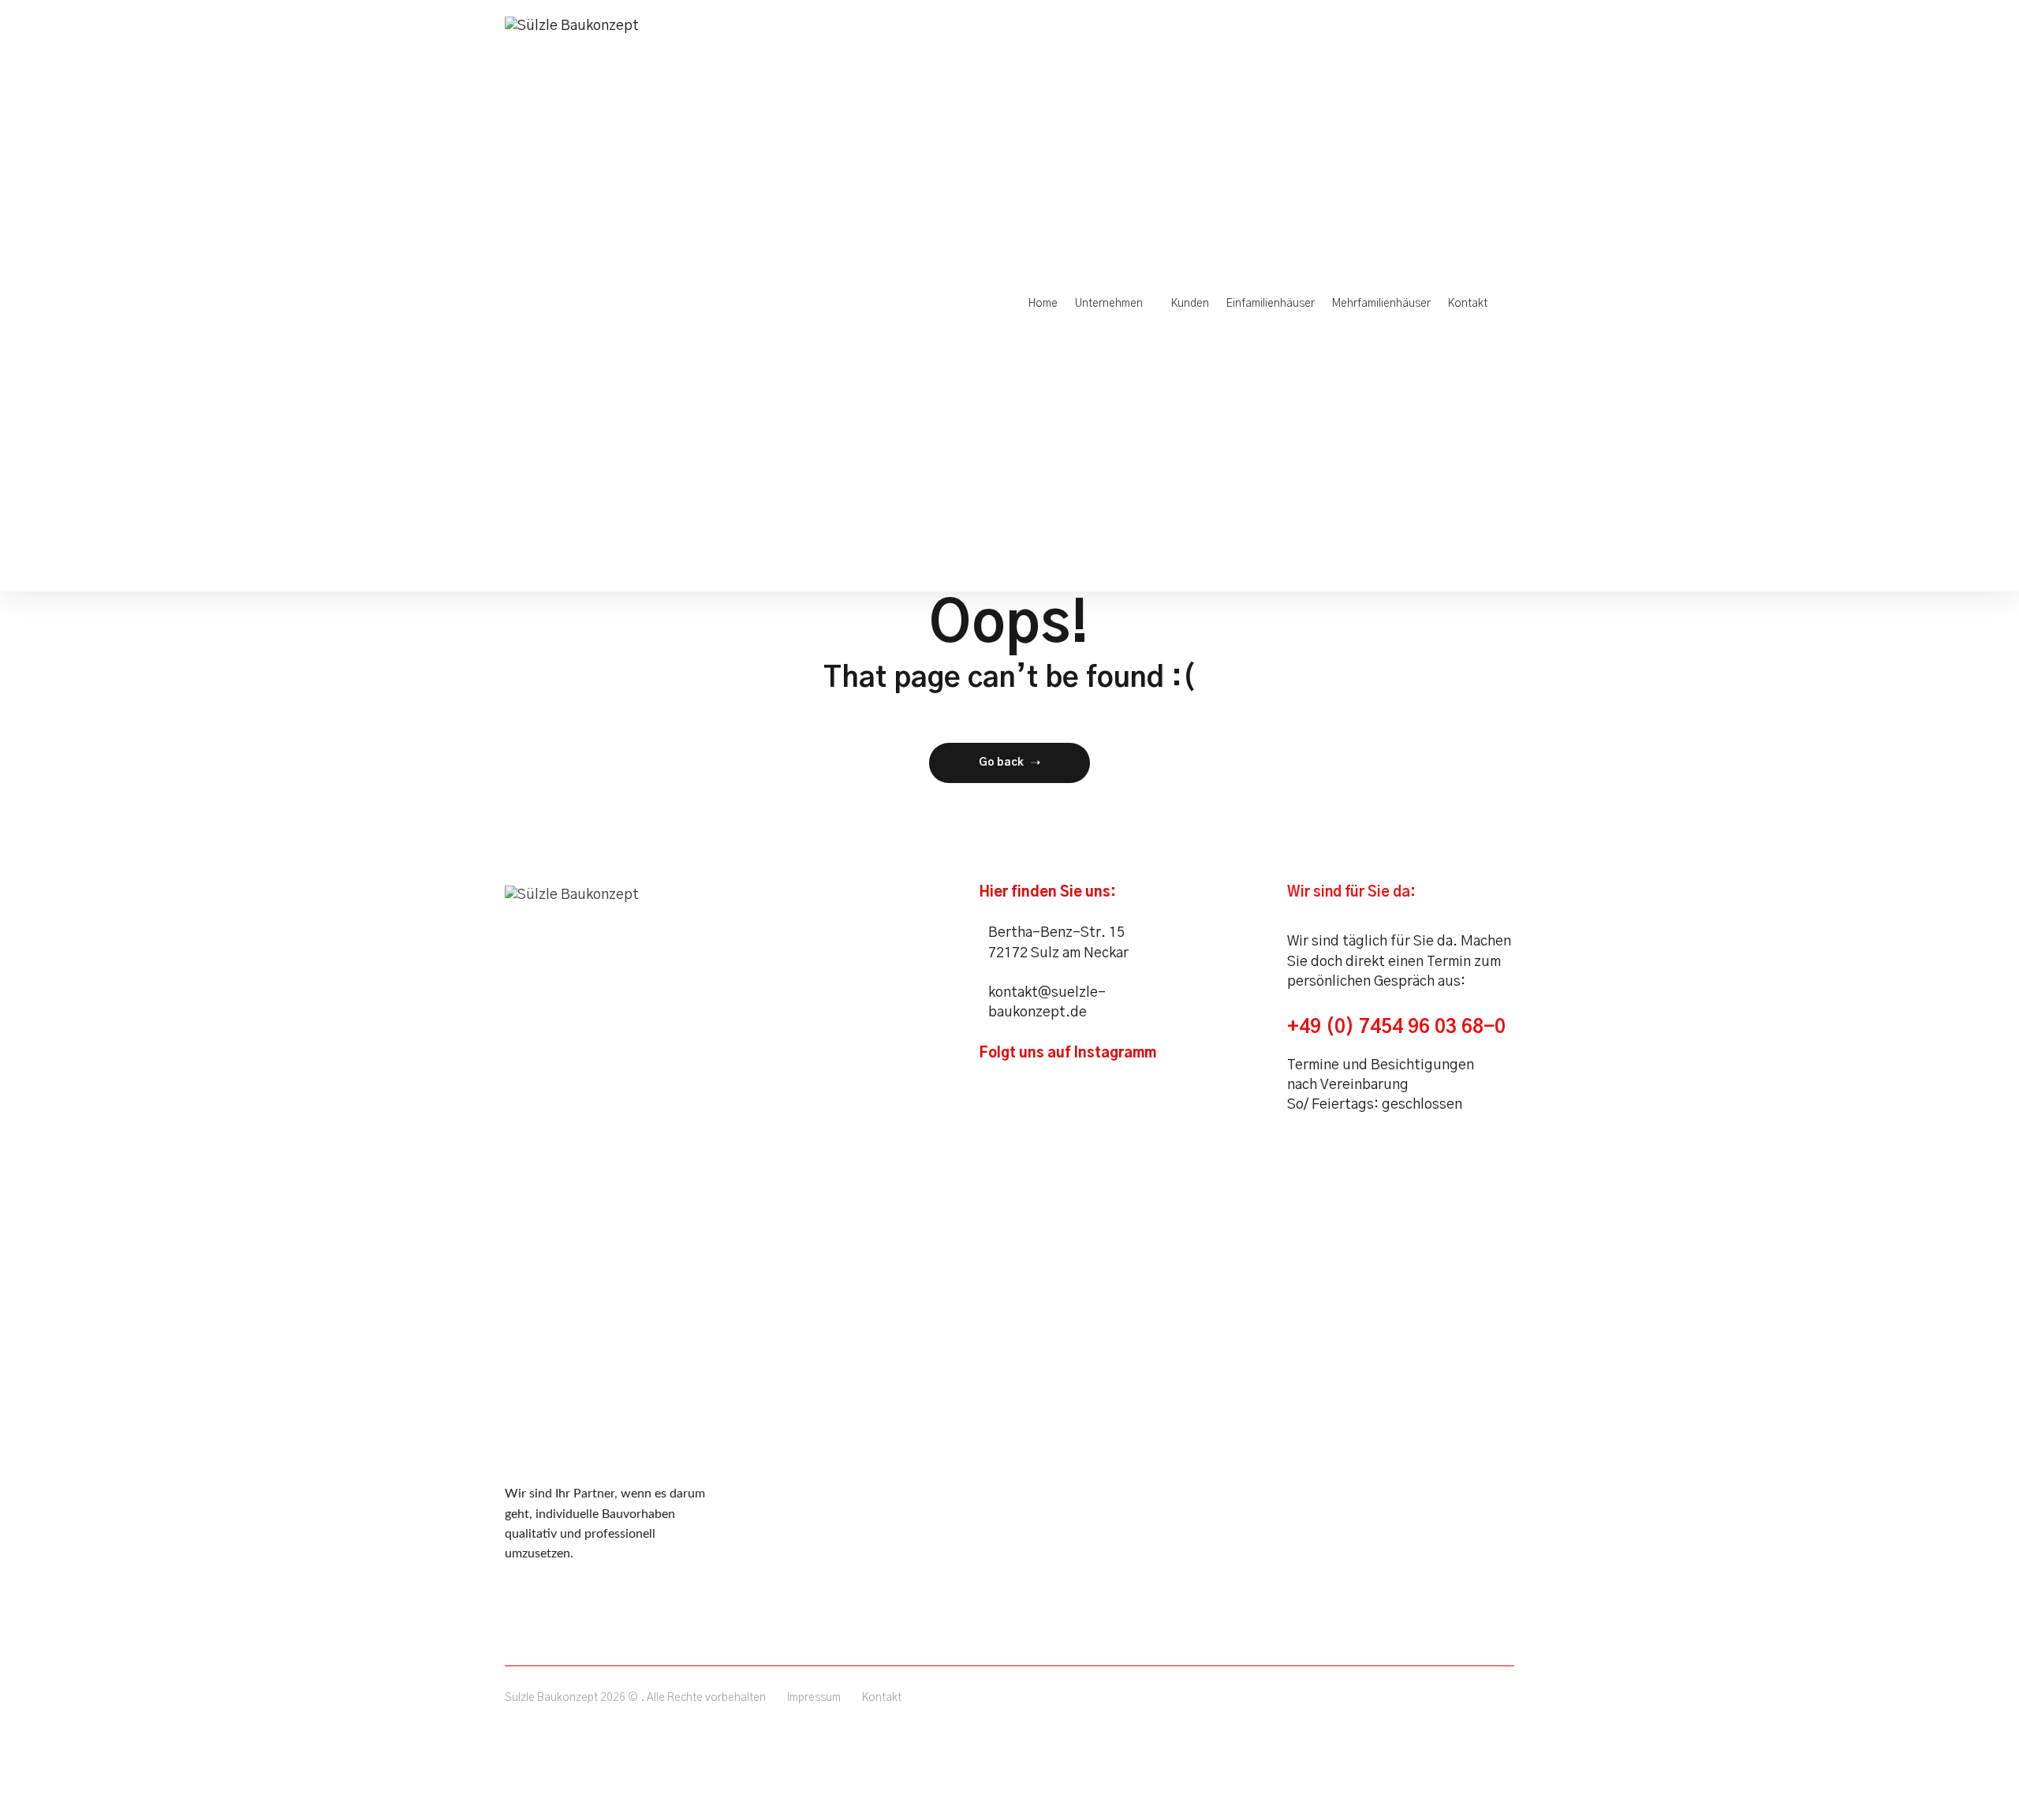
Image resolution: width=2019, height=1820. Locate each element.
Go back (1001, 763)
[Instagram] (997, 1085)
